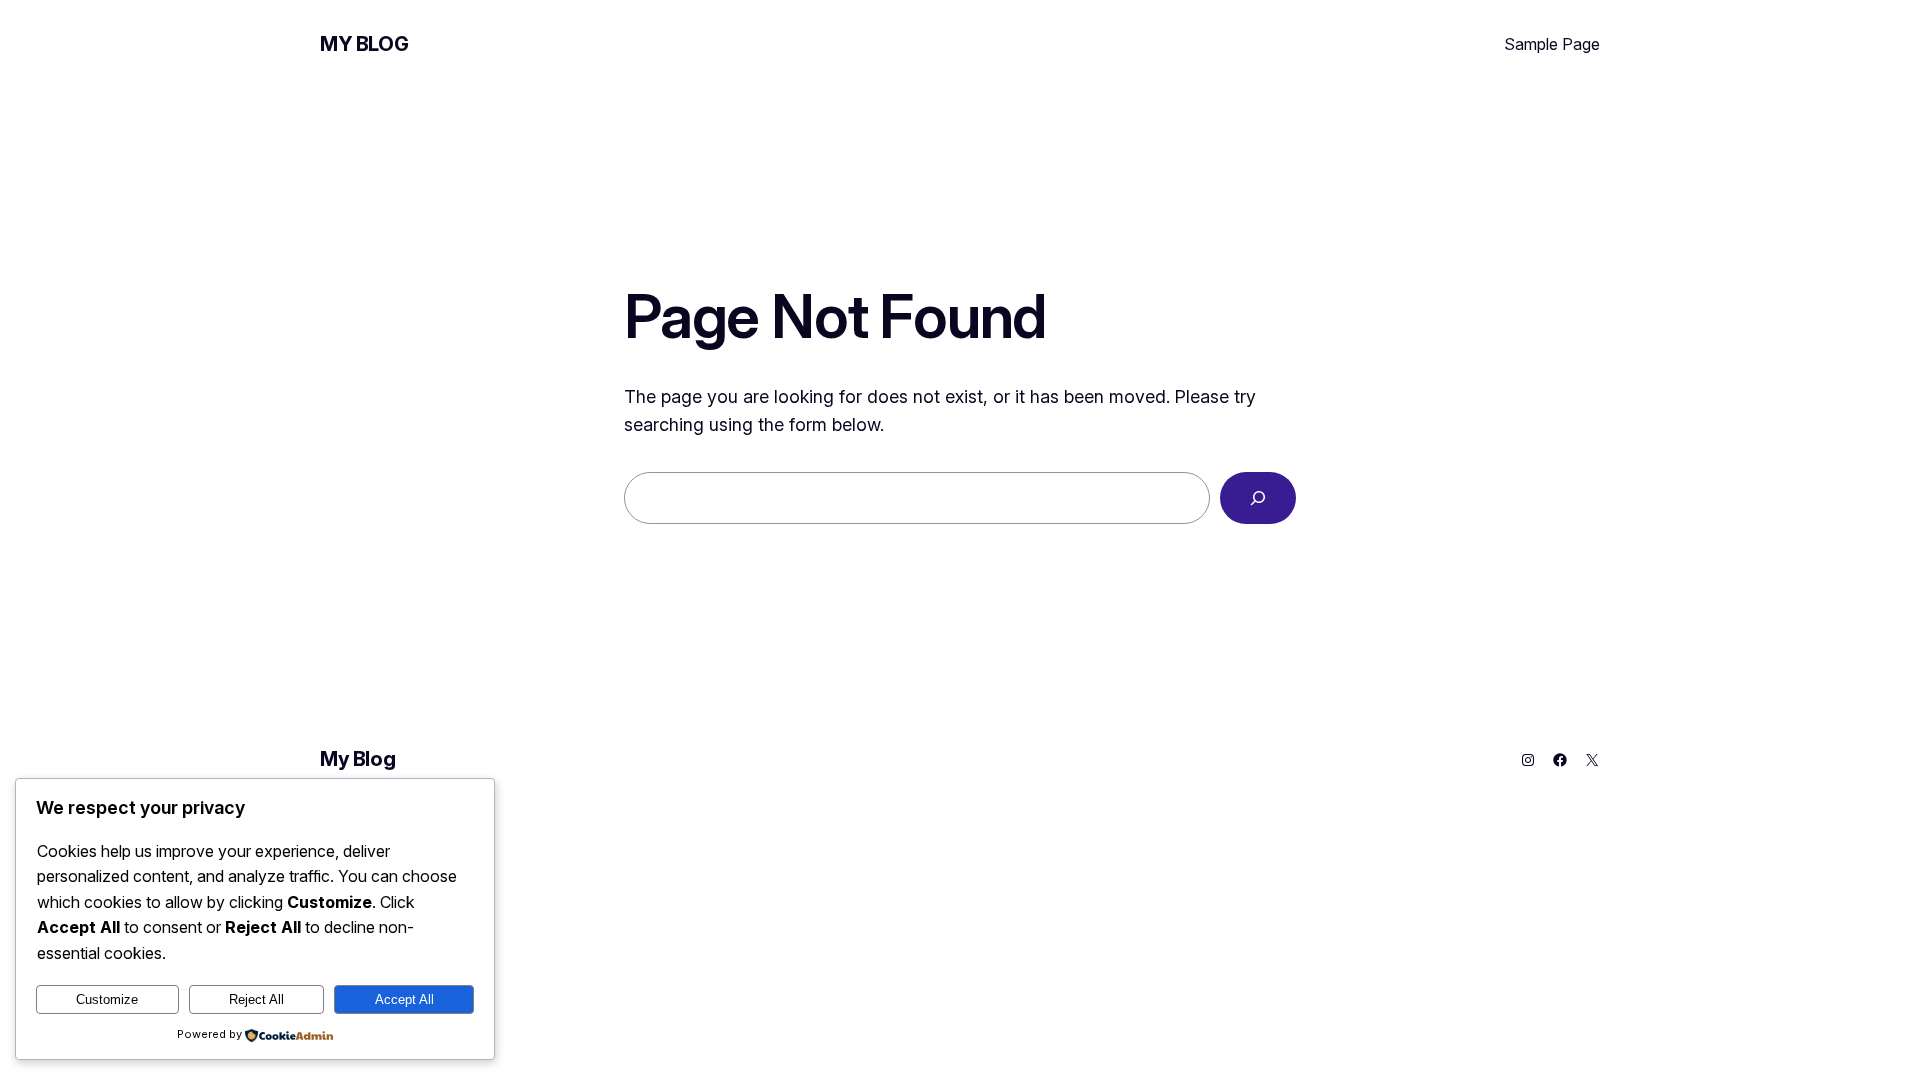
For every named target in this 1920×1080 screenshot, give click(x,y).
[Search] (1258, 498)
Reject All (256, 999)
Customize (107, 999)
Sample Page (1552, 44)
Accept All (404, 999)
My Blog (364, 44)
